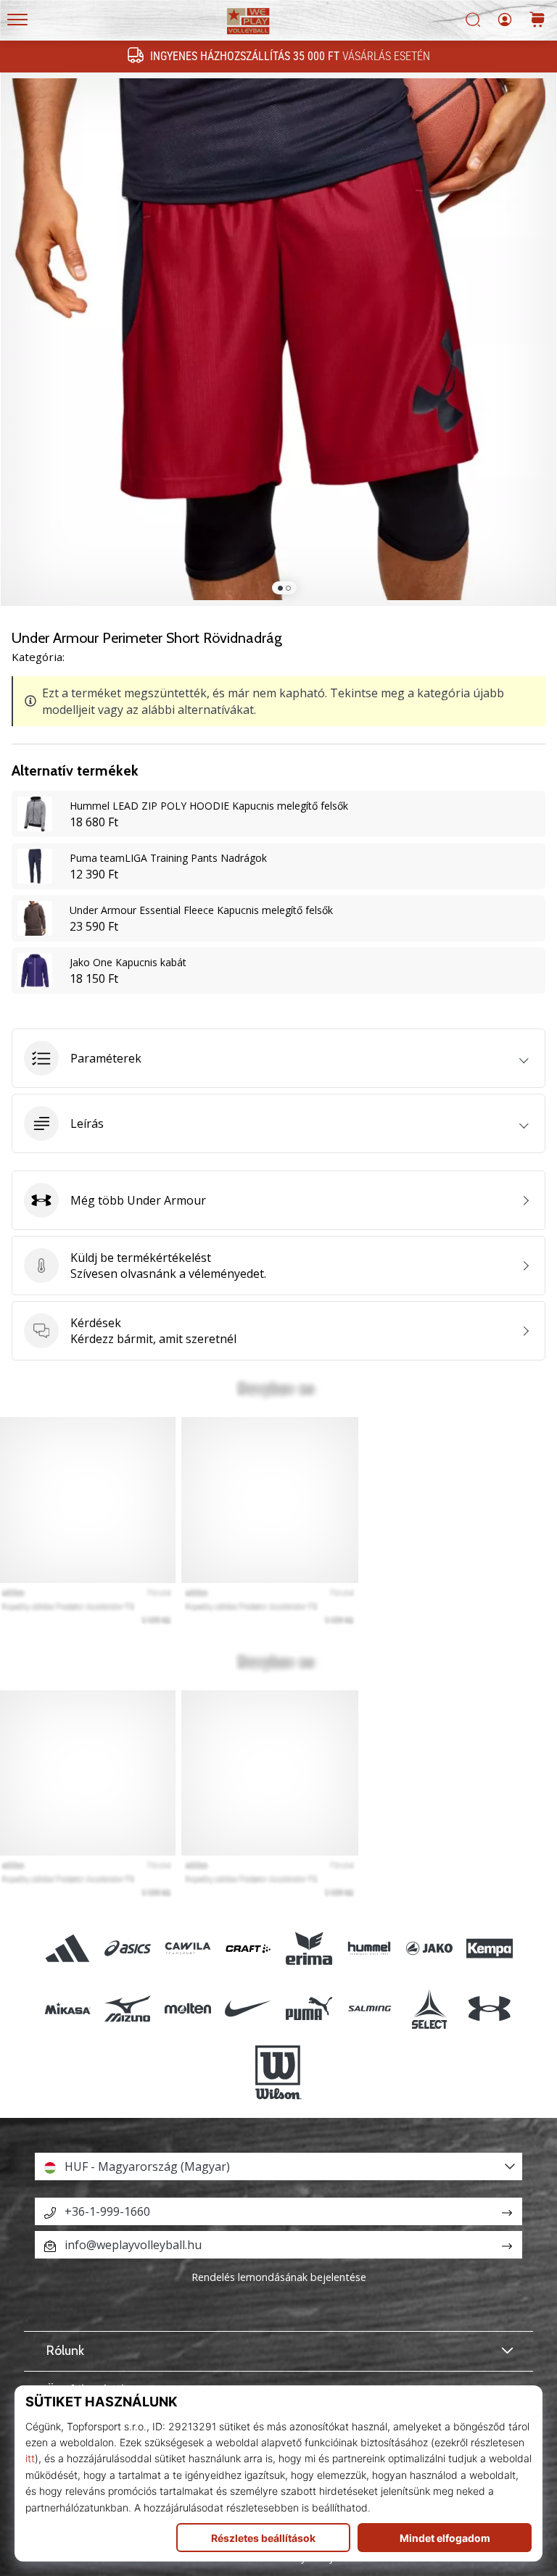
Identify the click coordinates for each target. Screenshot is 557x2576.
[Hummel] (369, 1948)
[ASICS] (127, 1948)
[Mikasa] (67, 2008)
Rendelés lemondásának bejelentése (279, 2277)
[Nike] (248, 2008)
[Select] (429, 2008)
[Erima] (309, 1948)
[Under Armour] (490, 2008)
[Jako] (429, 1948)
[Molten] (188, 2008)
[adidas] (67, 1948)
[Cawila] (188, 1948)
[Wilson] (278, 2073)
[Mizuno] (127, 2008)
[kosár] (537, 21)
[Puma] (309, 2008)
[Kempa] (490, 1948)
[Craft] (248, 1948)
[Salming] (369, 2008)
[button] (278, 1058)
